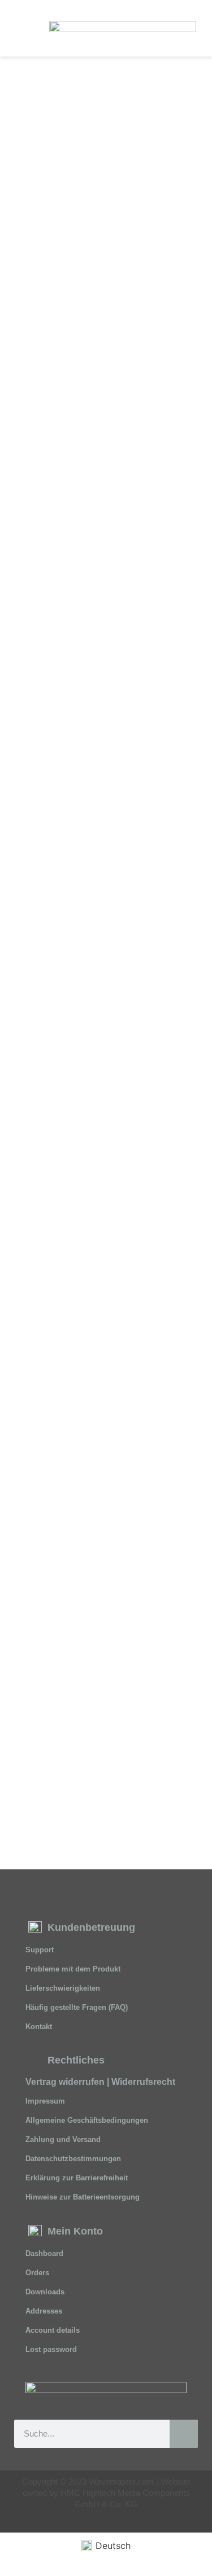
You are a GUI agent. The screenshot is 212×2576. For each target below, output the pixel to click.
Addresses (44, 2311)
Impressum (45, 2101)
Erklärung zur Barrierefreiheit (77, 2178)
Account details (53, 2330)
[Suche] (184, 2434)
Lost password (51, 2349)
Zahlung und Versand (63, 2139)
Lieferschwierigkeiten (63, 1988)
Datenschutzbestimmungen (73, 2159)
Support (40, 1950)
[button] (23, 28)
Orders (37, 2273)
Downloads (45, 2292)
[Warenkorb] (189, 28)
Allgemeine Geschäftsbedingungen (87, 2120)
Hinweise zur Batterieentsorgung (83, 2197)
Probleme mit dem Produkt (73, 1969)
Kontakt (39, 2027)
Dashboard (44, 2253)
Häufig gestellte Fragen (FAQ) (77, 2007)
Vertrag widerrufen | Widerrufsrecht (100, 2082)
